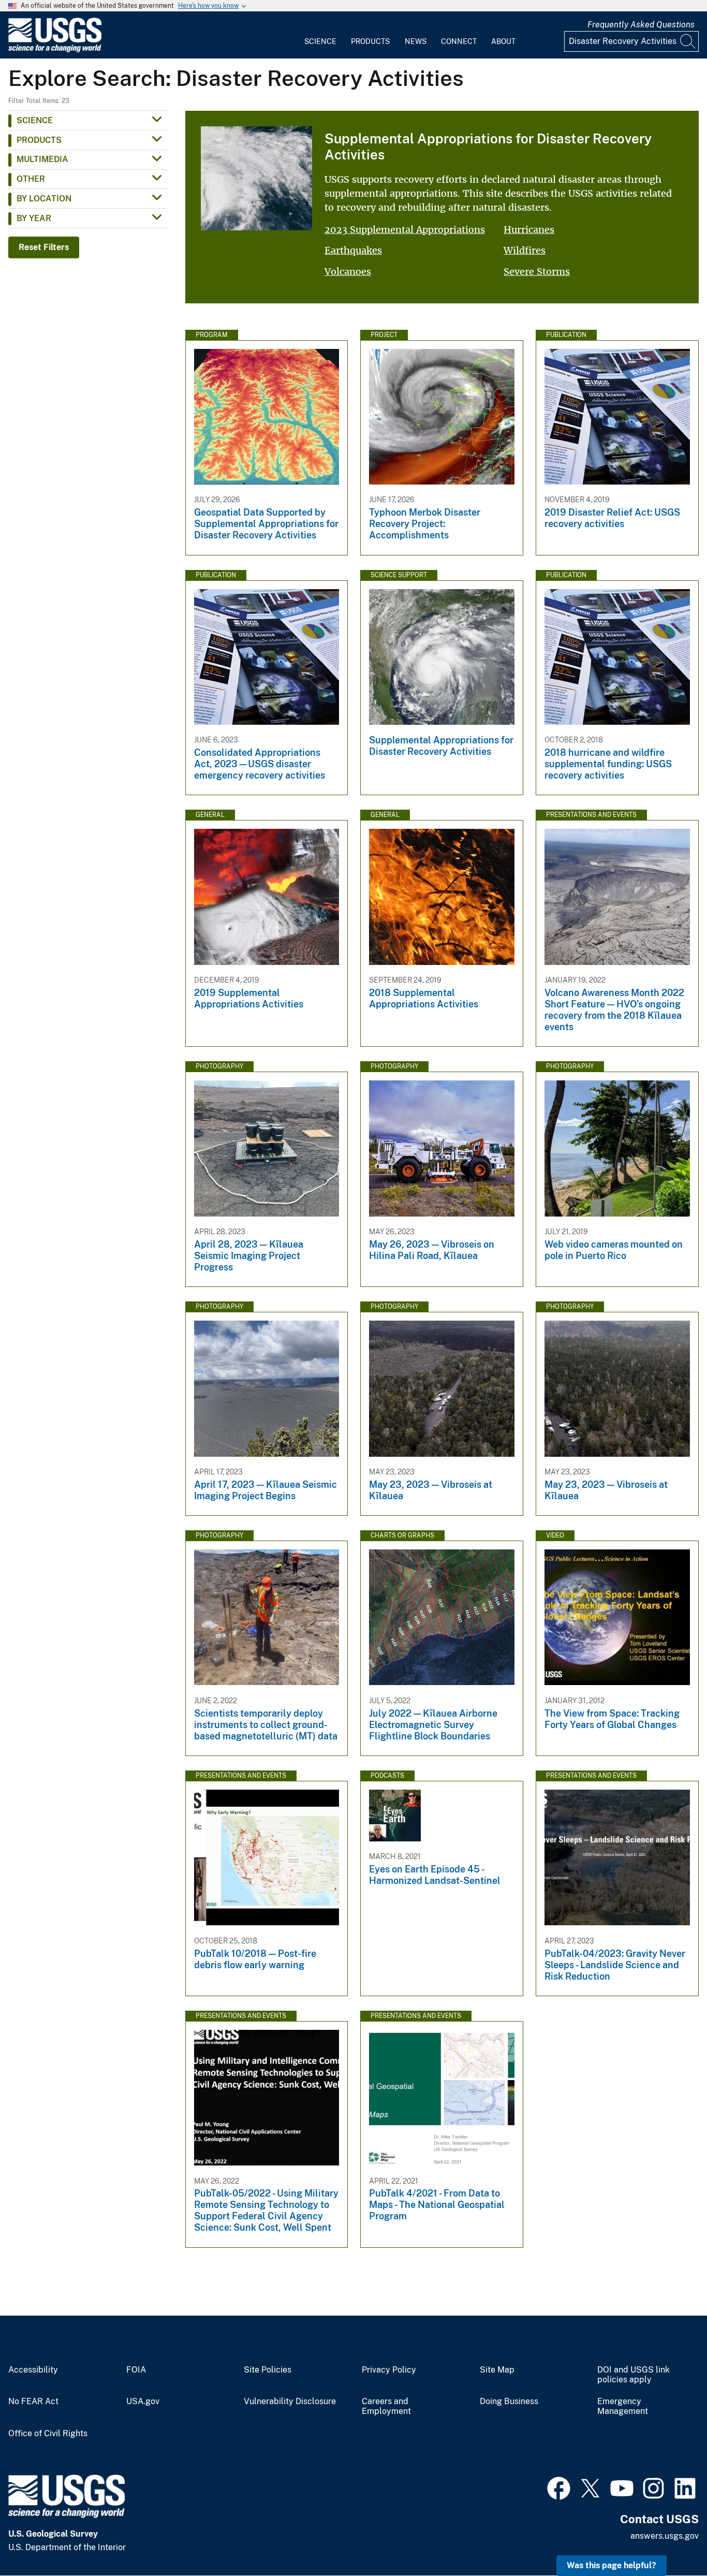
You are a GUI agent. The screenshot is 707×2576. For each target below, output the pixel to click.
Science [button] (35, 120)
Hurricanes (529, 230)
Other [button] (31, 179)
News (416, 41)
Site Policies (268, 2370)
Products (370, 41)
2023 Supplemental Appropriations (405, 230)
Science (320, 41)
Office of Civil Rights (48, 2434)
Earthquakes (353, 250)
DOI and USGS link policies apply (634, 2375)
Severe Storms (537, 272)
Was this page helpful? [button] (612, 2565)
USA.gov (143, 2402)
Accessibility (33, 2370)
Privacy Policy (389, 2370)
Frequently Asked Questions (641, 25)
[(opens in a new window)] (559, 2487)
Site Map (497, 2370)
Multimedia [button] (42, 159)
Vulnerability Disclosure (290, 2402)
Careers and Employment (386, 2406)
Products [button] (39, 140)
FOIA (136, 2370)
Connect (459, 41)
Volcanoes (348, 272)
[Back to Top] (669, 2538)
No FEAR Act (33, 2402)
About (503, 41)
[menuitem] (320, 35)
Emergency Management (623, 2406)
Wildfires (525, 250)
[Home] (55, 50)
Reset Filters (44, 247)
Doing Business (509, 2402)
